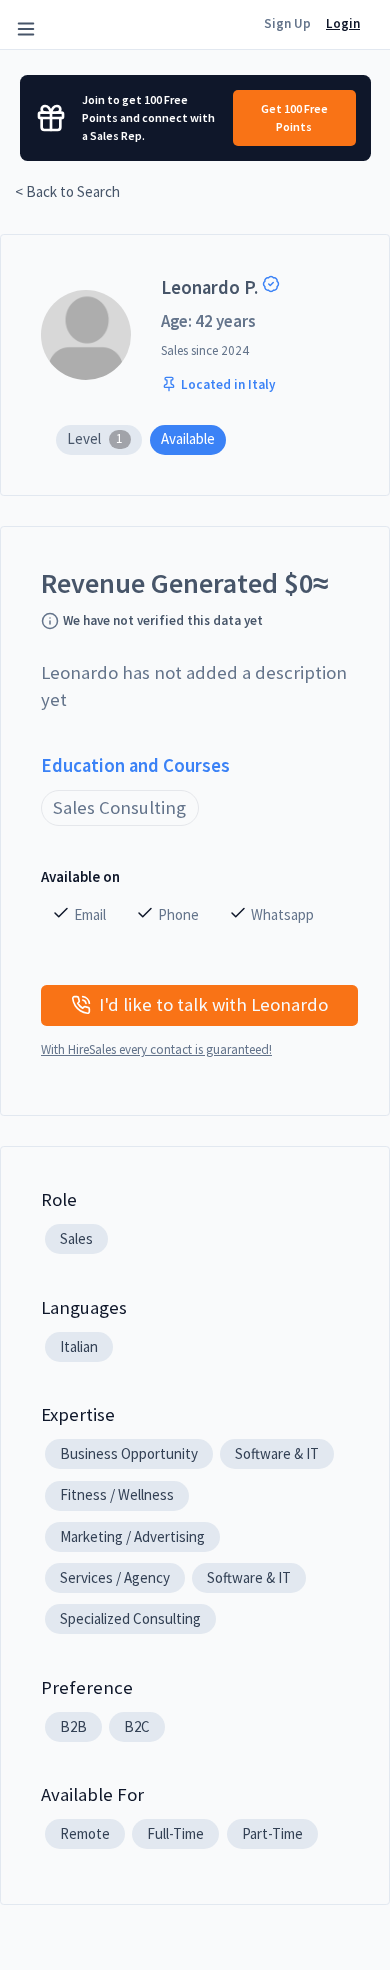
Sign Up (287, 23)
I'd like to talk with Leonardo (213, 1004)
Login (343, 23)
